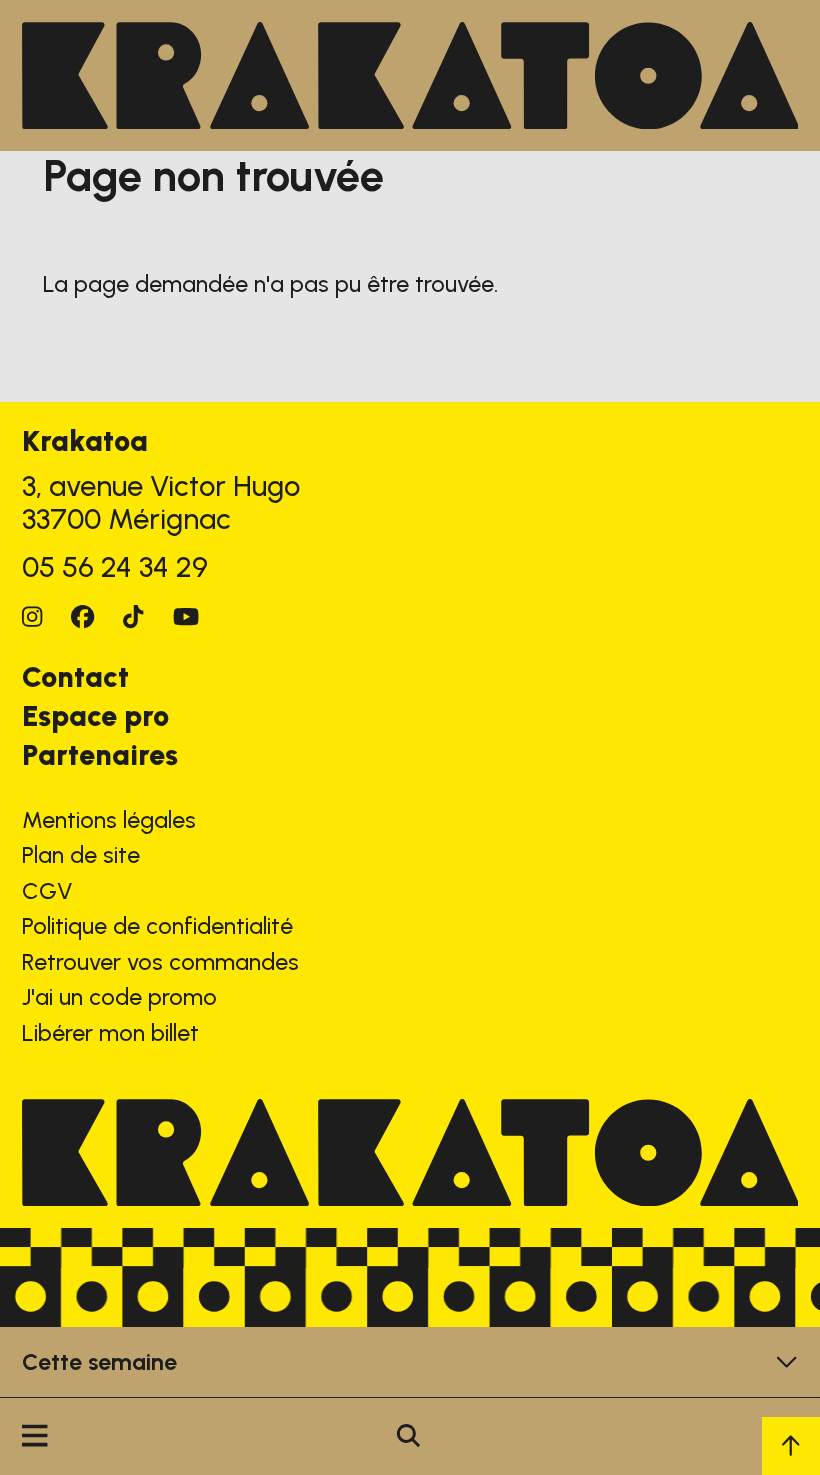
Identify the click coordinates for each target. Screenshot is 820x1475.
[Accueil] (410, 76)
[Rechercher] (408, 1436)
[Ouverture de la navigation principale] (34, 1436)
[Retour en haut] (791, 1446)
